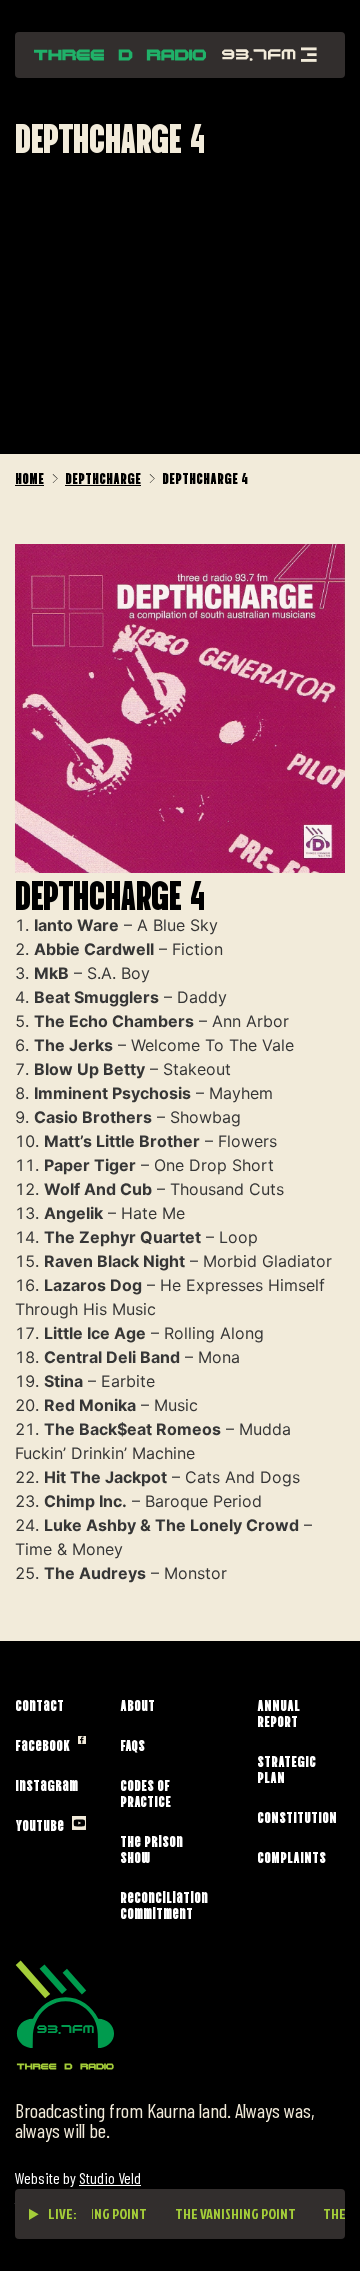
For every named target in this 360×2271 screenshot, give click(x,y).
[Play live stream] (34, 2214)
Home (29, 477)
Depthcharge (103, 477)
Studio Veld (110, 2177)
